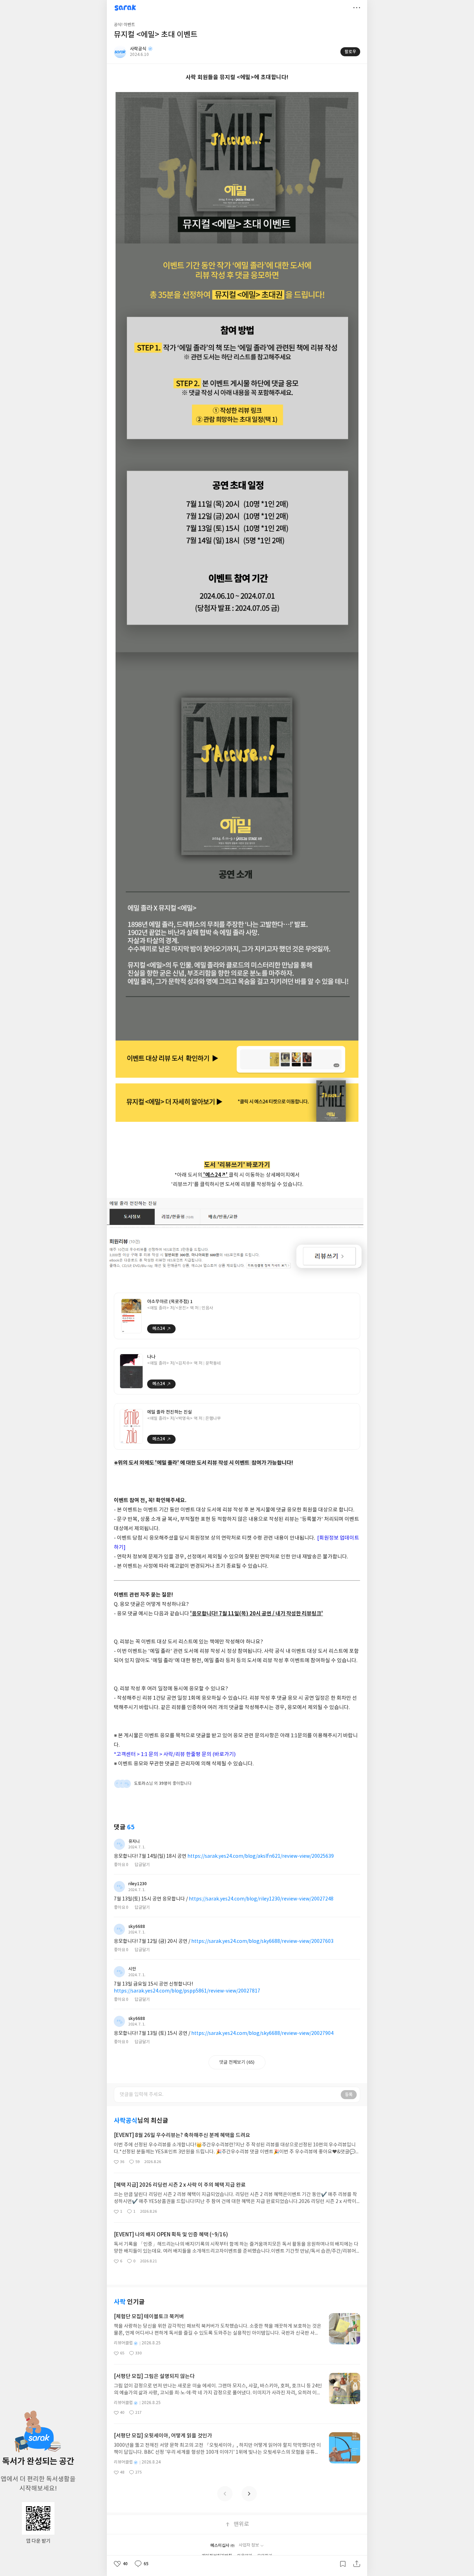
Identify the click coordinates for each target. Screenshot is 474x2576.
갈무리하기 (343, 2564)
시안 (132, 1969)
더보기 (357, 8)
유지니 (134, 1841)
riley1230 (138, 1884)
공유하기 (357, 2564)
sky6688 (137, 1927)
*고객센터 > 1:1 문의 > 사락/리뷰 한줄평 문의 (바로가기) (175, 1754)
